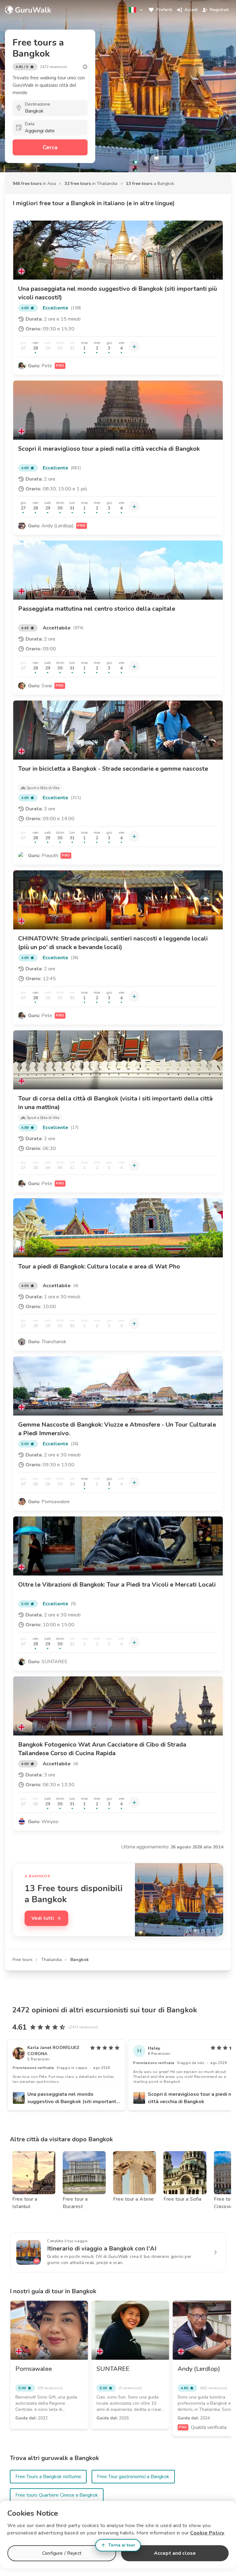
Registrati (219, 10)
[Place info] (85, 67)
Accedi (191, 10)
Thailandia (51, 1960)
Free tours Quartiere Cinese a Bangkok (57, 2495)
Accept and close (175, 2553)
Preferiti (164, 10)
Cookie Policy (207, 2533)
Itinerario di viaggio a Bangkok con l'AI (102, 2249)
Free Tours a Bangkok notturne (48, 2477)
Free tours (23, 1960)
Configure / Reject (62, 2553)
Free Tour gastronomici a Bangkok (133, 2477)
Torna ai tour (122, 2545)
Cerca (50, 147)
